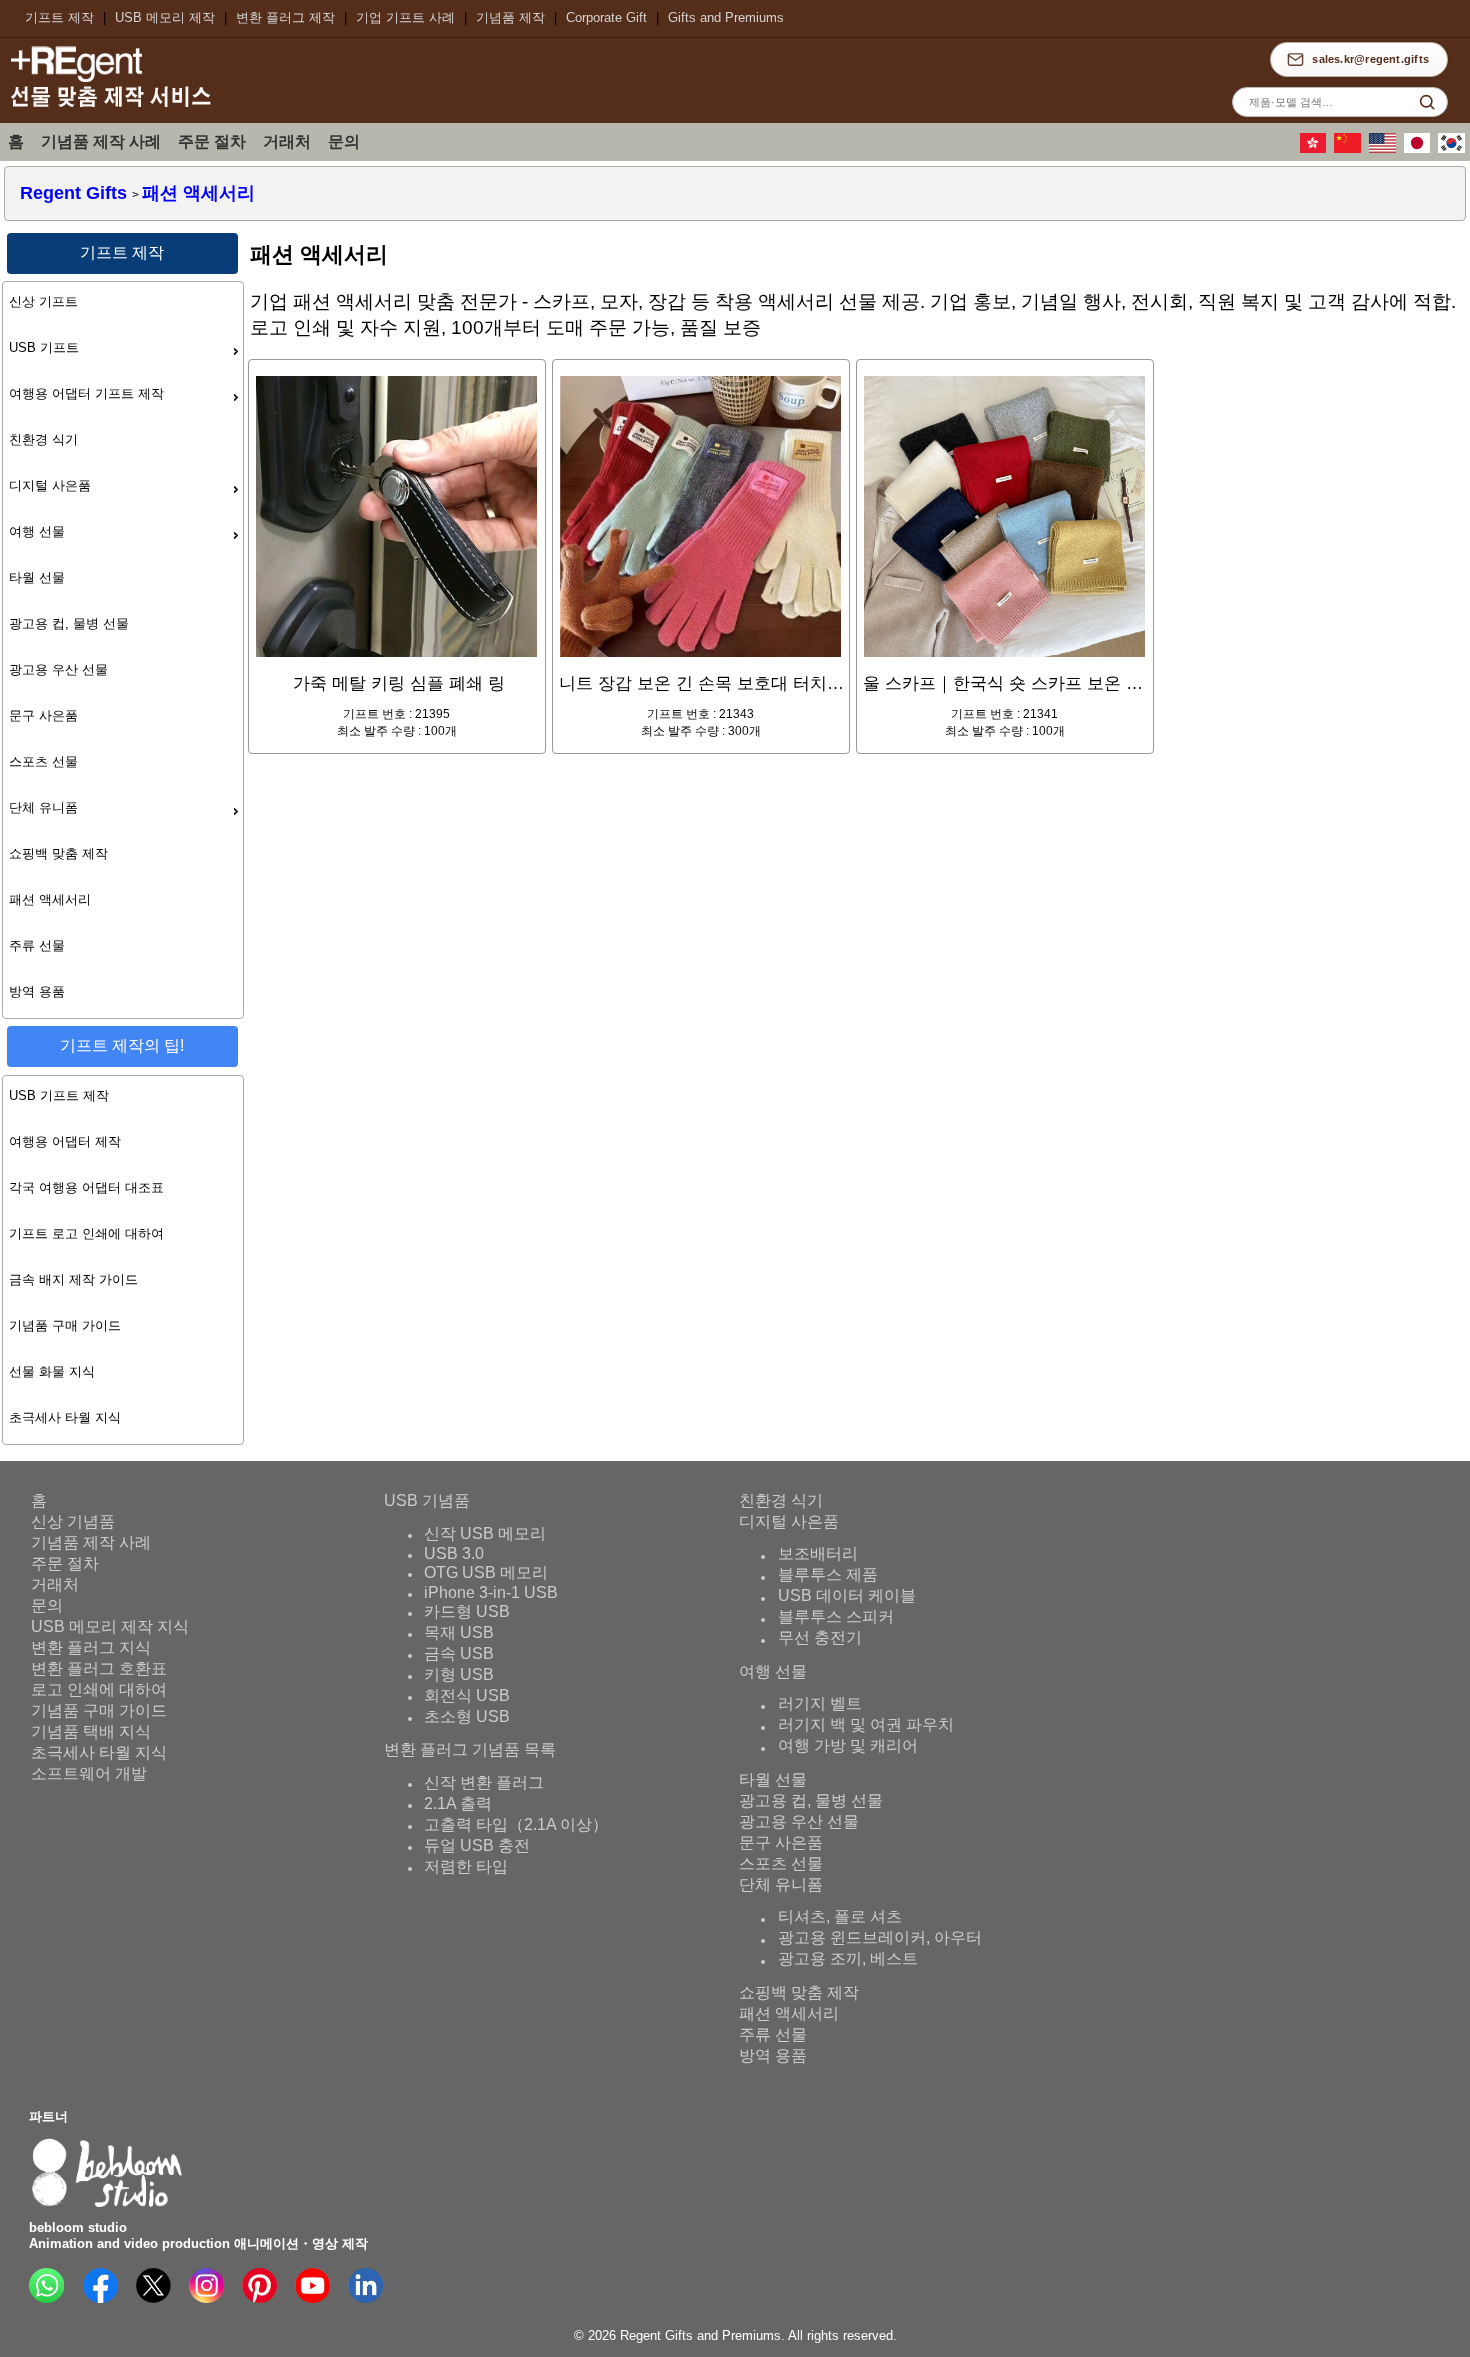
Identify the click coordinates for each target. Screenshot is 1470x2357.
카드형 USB (467, 1611)
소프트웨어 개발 (89, 1773)
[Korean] (1454, 149)
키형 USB (459, 1674)
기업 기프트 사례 (405, 17)
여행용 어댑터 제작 (65, 1141)
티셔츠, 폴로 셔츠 (840, 1917)
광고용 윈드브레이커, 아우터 (880, 1938)
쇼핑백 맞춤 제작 (58, 853)
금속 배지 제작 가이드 (73, 1279)
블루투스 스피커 (836, 1617)
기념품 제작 (510, 17)
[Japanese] (1420, 149)
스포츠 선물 (43, 761)
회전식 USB (467, 1695)
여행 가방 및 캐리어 (848, 1746)
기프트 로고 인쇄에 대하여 (86, 1233)
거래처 (287, 141)
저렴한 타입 (466, 1866)
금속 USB (459, 1653)
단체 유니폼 (43, 807)
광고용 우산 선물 (58, 669)
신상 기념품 (73, 1521)
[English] (1385, 149)
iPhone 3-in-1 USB (491, 1592)
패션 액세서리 (50, 899)
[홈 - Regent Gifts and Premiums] (110, 107)
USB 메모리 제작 (165, 17)
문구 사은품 (43, 715)
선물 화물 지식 (52, 1371)
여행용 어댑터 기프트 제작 (86, 393)
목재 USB (459, 1632)
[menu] (123, 650)
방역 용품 (37, 991)
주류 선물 (37, 945)
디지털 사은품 (50, 485)
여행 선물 (37, 531)
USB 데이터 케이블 (847, 1596)
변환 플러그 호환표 (99, 1668)
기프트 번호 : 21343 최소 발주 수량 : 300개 (704, 706)
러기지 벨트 (820, 1704)
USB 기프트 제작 (59, 1095)
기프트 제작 (59, 17)
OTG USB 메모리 (486, 1572)
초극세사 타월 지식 (65, 1417)
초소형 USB (467, 1716)
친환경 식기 (43, 439)
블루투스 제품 (828, 1575)
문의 (344, 141)
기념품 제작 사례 (101, 141)
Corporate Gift (606, 17)
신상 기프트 (43, 301)
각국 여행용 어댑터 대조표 (86, 1187)
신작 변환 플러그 (484, 1782)
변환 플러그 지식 (91, 1647)
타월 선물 (37, 577)
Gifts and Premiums (726, 17)
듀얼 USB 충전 (477, 1845)
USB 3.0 (454, 1553)
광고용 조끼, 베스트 (848, 1959)
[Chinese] (1316, 149)
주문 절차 (212, 141)
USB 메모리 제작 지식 (110, 1626)
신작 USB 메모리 (485, 1533)
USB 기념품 (427, 1500)
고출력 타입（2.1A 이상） (516, 1824)
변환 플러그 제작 (285, 17)
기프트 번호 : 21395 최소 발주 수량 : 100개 (399, 706)
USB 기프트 (44, 347)
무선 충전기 (820, 1638)
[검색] (1427, 102)
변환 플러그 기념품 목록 (470, 1749)
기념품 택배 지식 (91, 1731)
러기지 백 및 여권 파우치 (866, 1725)
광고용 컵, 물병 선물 (69, 623)
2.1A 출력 (458, 1803)
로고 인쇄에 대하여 (99, 1689)
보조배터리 (818, 1554)
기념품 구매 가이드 (65, 1325)
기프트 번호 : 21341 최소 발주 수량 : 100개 (1008, 706)
